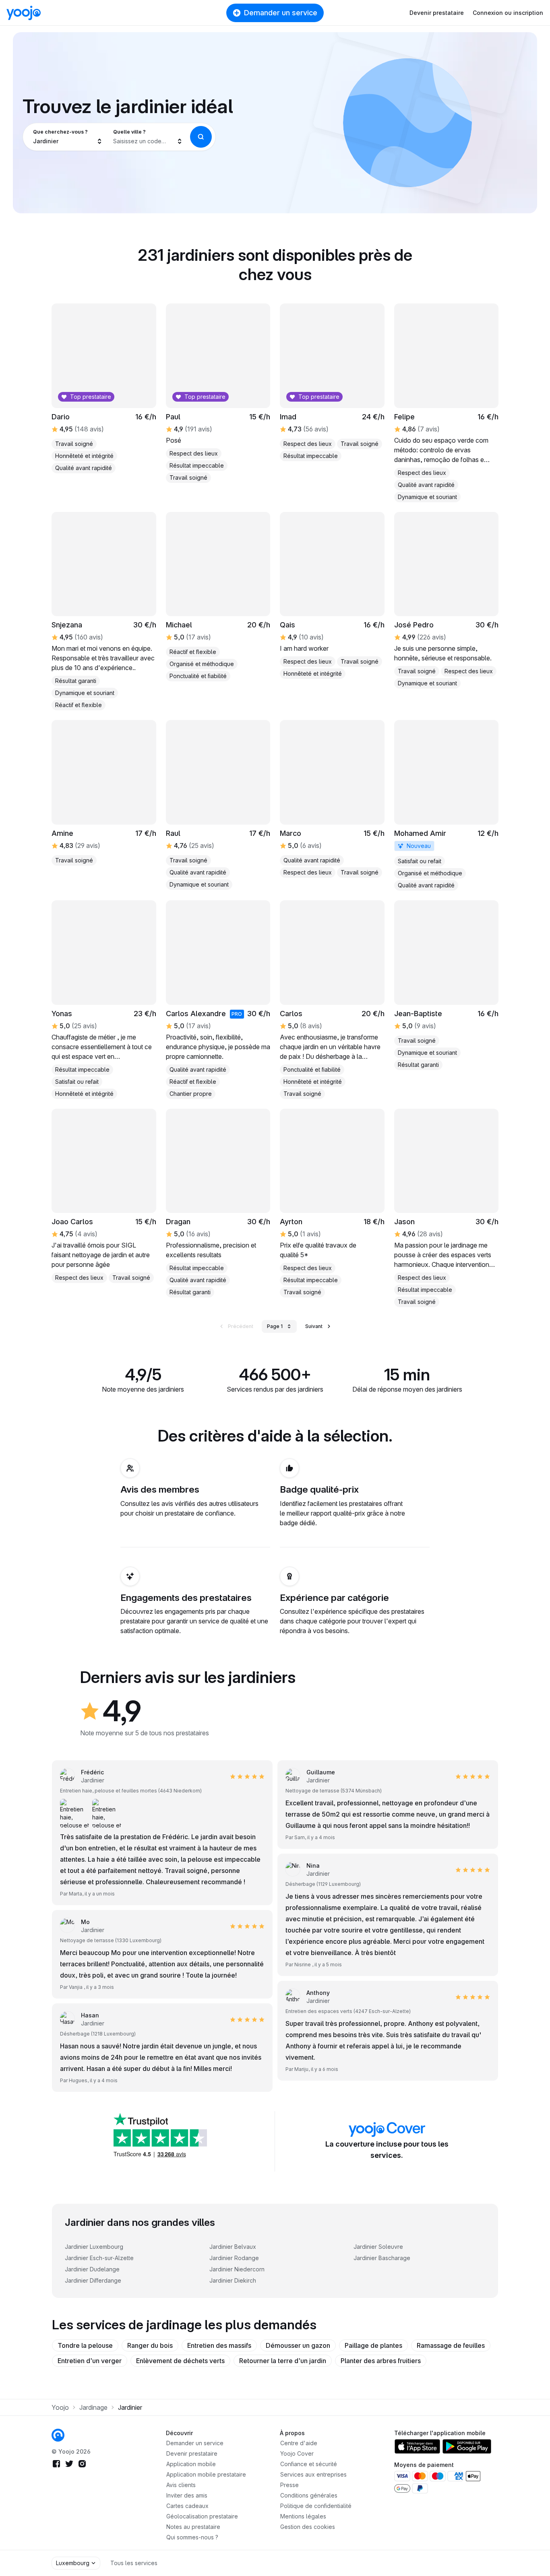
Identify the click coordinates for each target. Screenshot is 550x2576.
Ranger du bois (150, 2345)
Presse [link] (289, 2485)
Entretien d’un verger (90, 2361)
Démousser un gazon (298, 2345)
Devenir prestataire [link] (192, 2453)
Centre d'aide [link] (299, 2443)
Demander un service (281, 13)
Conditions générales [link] (309, 2495)
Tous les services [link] (134, 2563)
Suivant (314, 1326)
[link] (447, 805)
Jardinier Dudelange (92, 2269)
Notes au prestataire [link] (193, 2527)
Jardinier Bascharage (382, 2258)
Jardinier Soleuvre (378, 2247)
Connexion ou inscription (508, 13)
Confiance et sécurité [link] (309, 2464)
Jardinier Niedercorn (237, 2269)
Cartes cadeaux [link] (187, 2506)
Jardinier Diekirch (233, 2280)
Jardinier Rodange (234, 2258)
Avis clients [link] (181, 2485)
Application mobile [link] (191, 2464)
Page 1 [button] (275, 1326)
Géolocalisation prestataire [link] (202, 2516)
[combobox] (68, 137)
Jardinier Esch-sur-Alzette (99, 2258)
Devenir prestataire (437, 13)
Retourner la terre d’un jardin (283, 2361)
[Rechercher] (201, 137)
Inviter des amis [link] (187, 2495)
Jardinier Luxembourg (94, 2247)
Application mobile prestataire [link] (206, 2474)
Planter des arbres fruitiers (381, 2361)
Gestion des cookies (308, 2527)
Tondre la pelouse (85, 2345)
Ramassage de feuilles (451, 2345)
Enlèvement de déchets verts (180, 2361)
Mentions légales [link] (303, 2516)
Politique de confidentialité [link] (316, 2506)
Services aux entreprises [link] (313, 2474)
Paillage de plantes (373, 2345)
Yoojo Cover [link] (297, 2453)
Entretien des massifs (219, 2345)
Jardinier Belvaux (233, 2247)
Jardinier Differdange (93, 2280)
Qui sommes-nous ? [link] (192, 2537)
